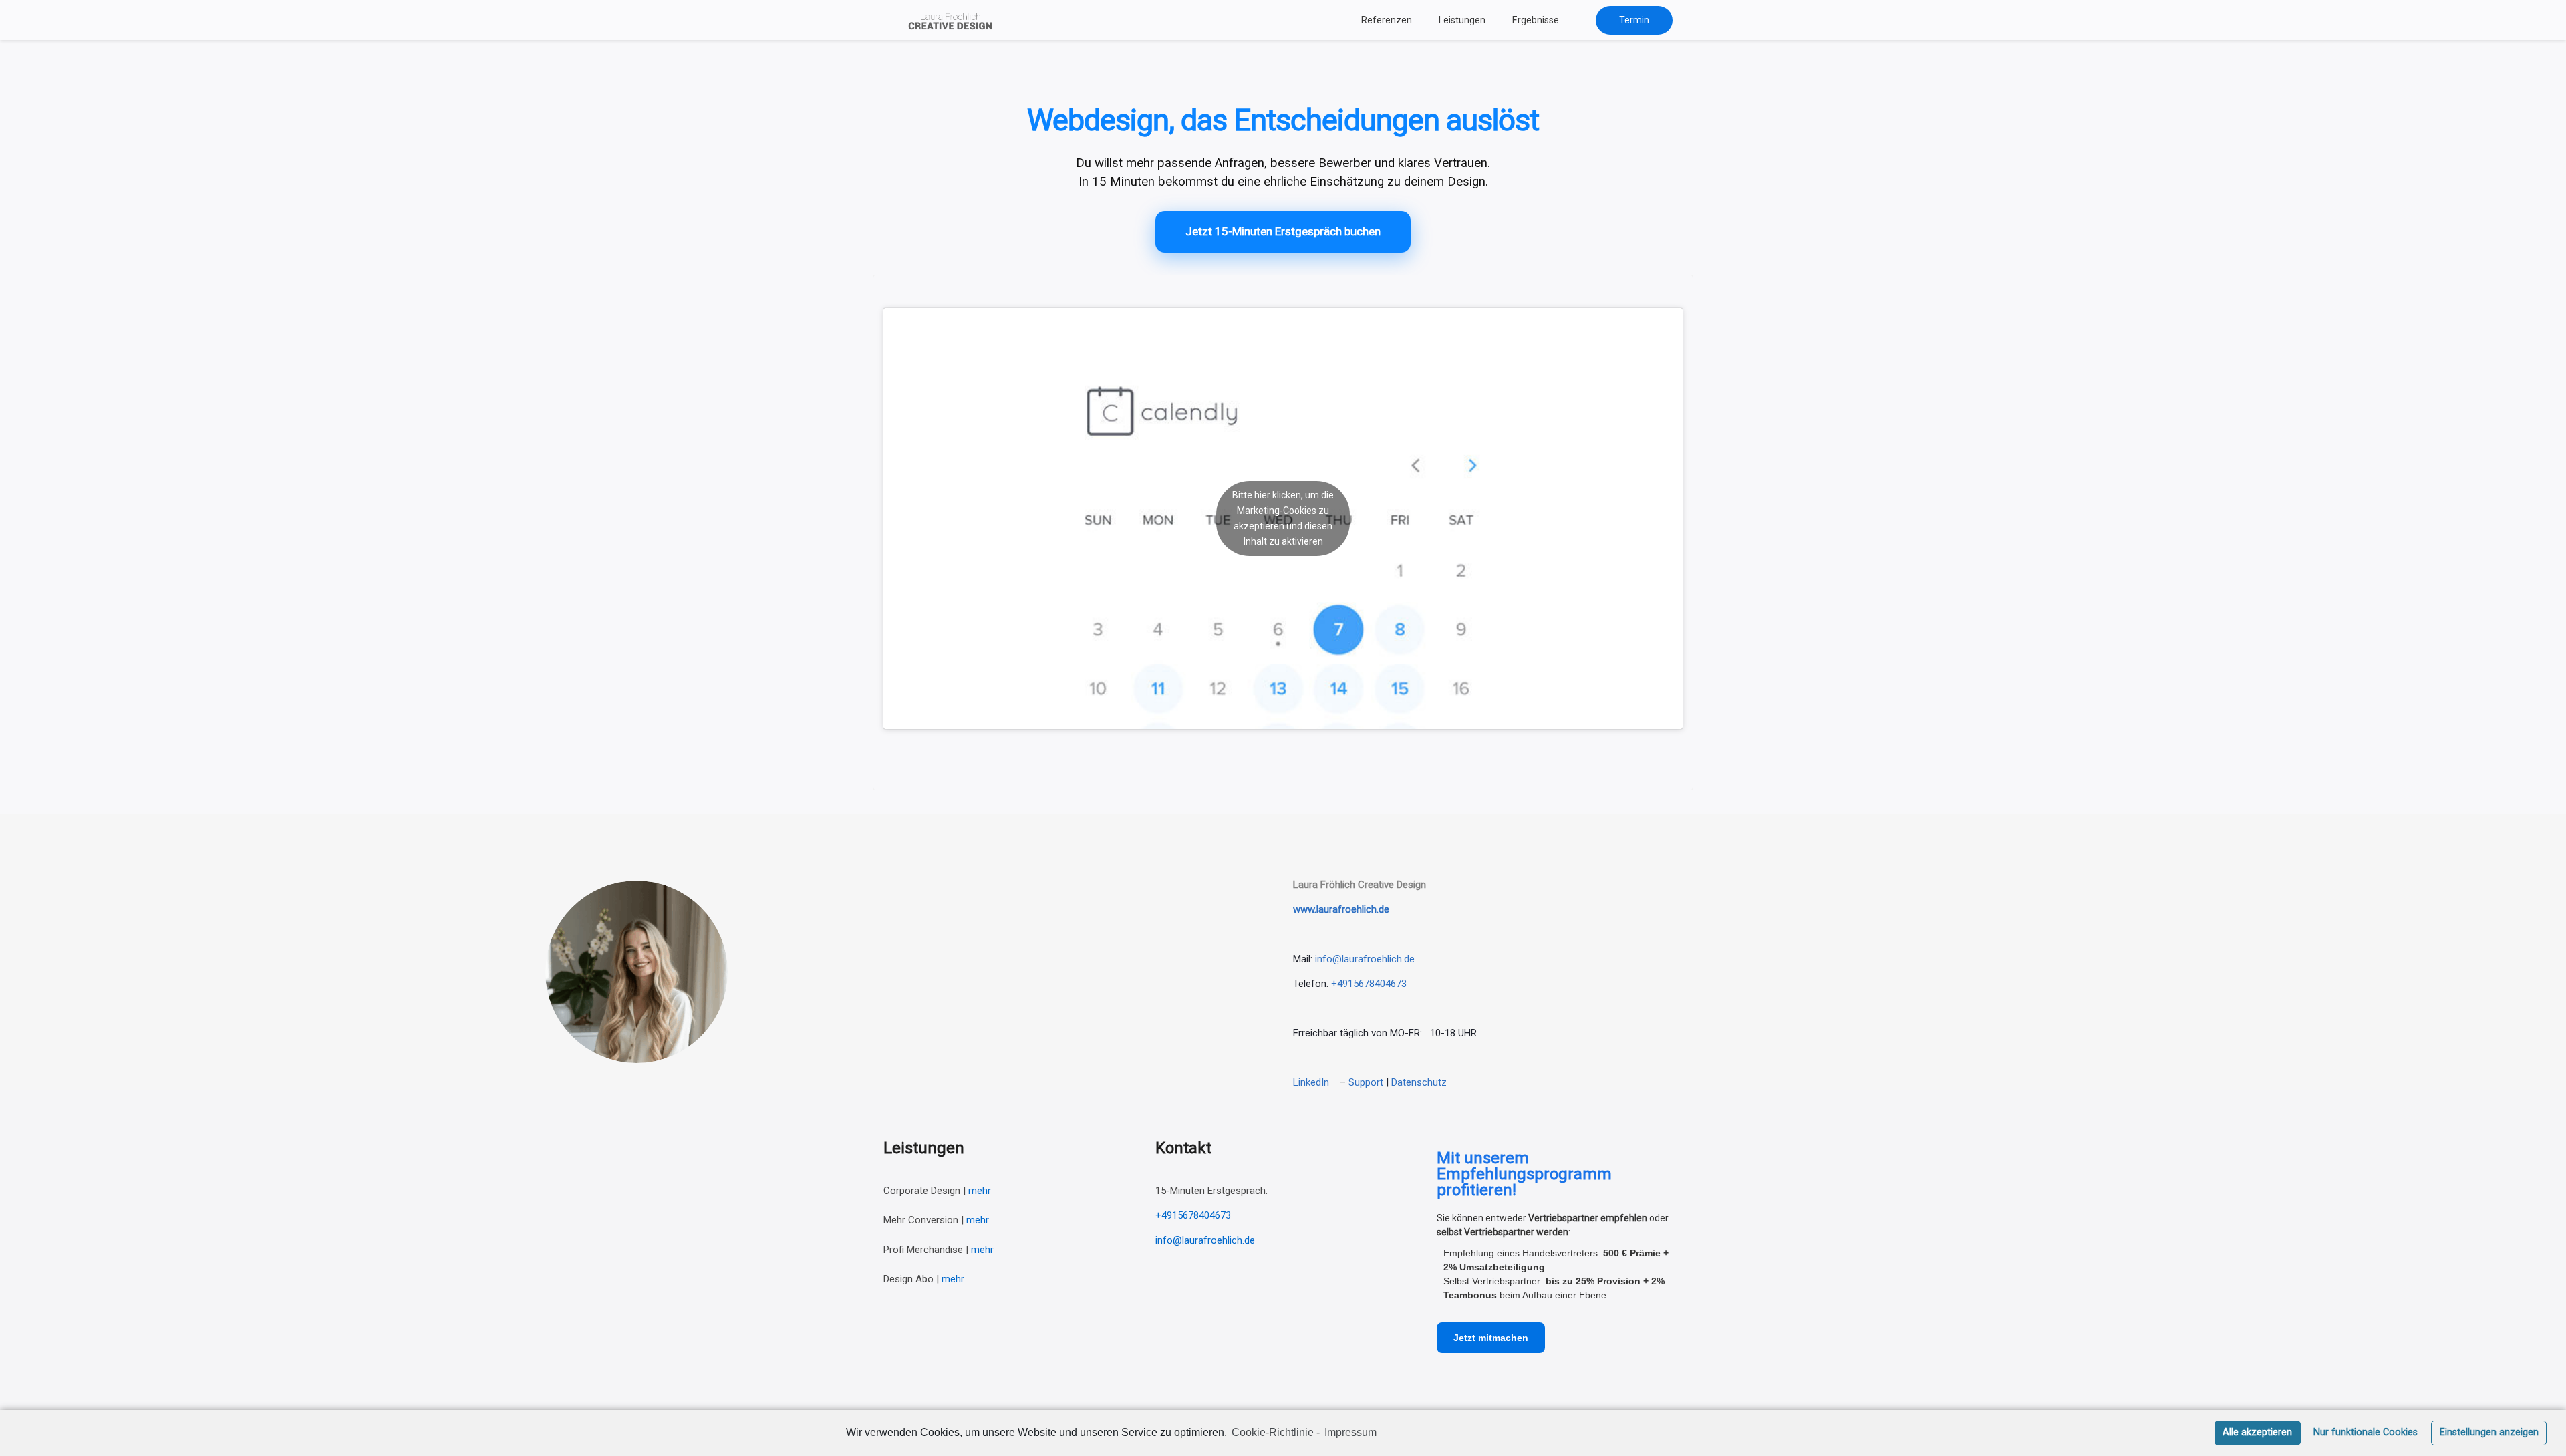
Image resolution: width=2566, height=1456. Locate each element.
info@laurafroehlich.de (1205, 1240)
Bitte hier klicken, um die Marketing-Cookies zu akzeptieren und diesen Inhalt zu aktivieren (1283, 518)
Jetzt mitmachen (1491, 1338)
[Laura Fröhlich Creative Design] (954, 20)
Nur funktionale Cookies (2366, 1432)
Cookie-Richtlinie (1273, 1432)
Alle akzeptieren (2257, 1432)
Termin (1634, 20)
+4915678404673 (1369, 984)
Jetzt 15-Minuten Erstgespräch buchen (1283, 231)
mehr (980, 1191)
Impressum (1350, 1432)
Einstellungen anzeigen (2489, 1432)
